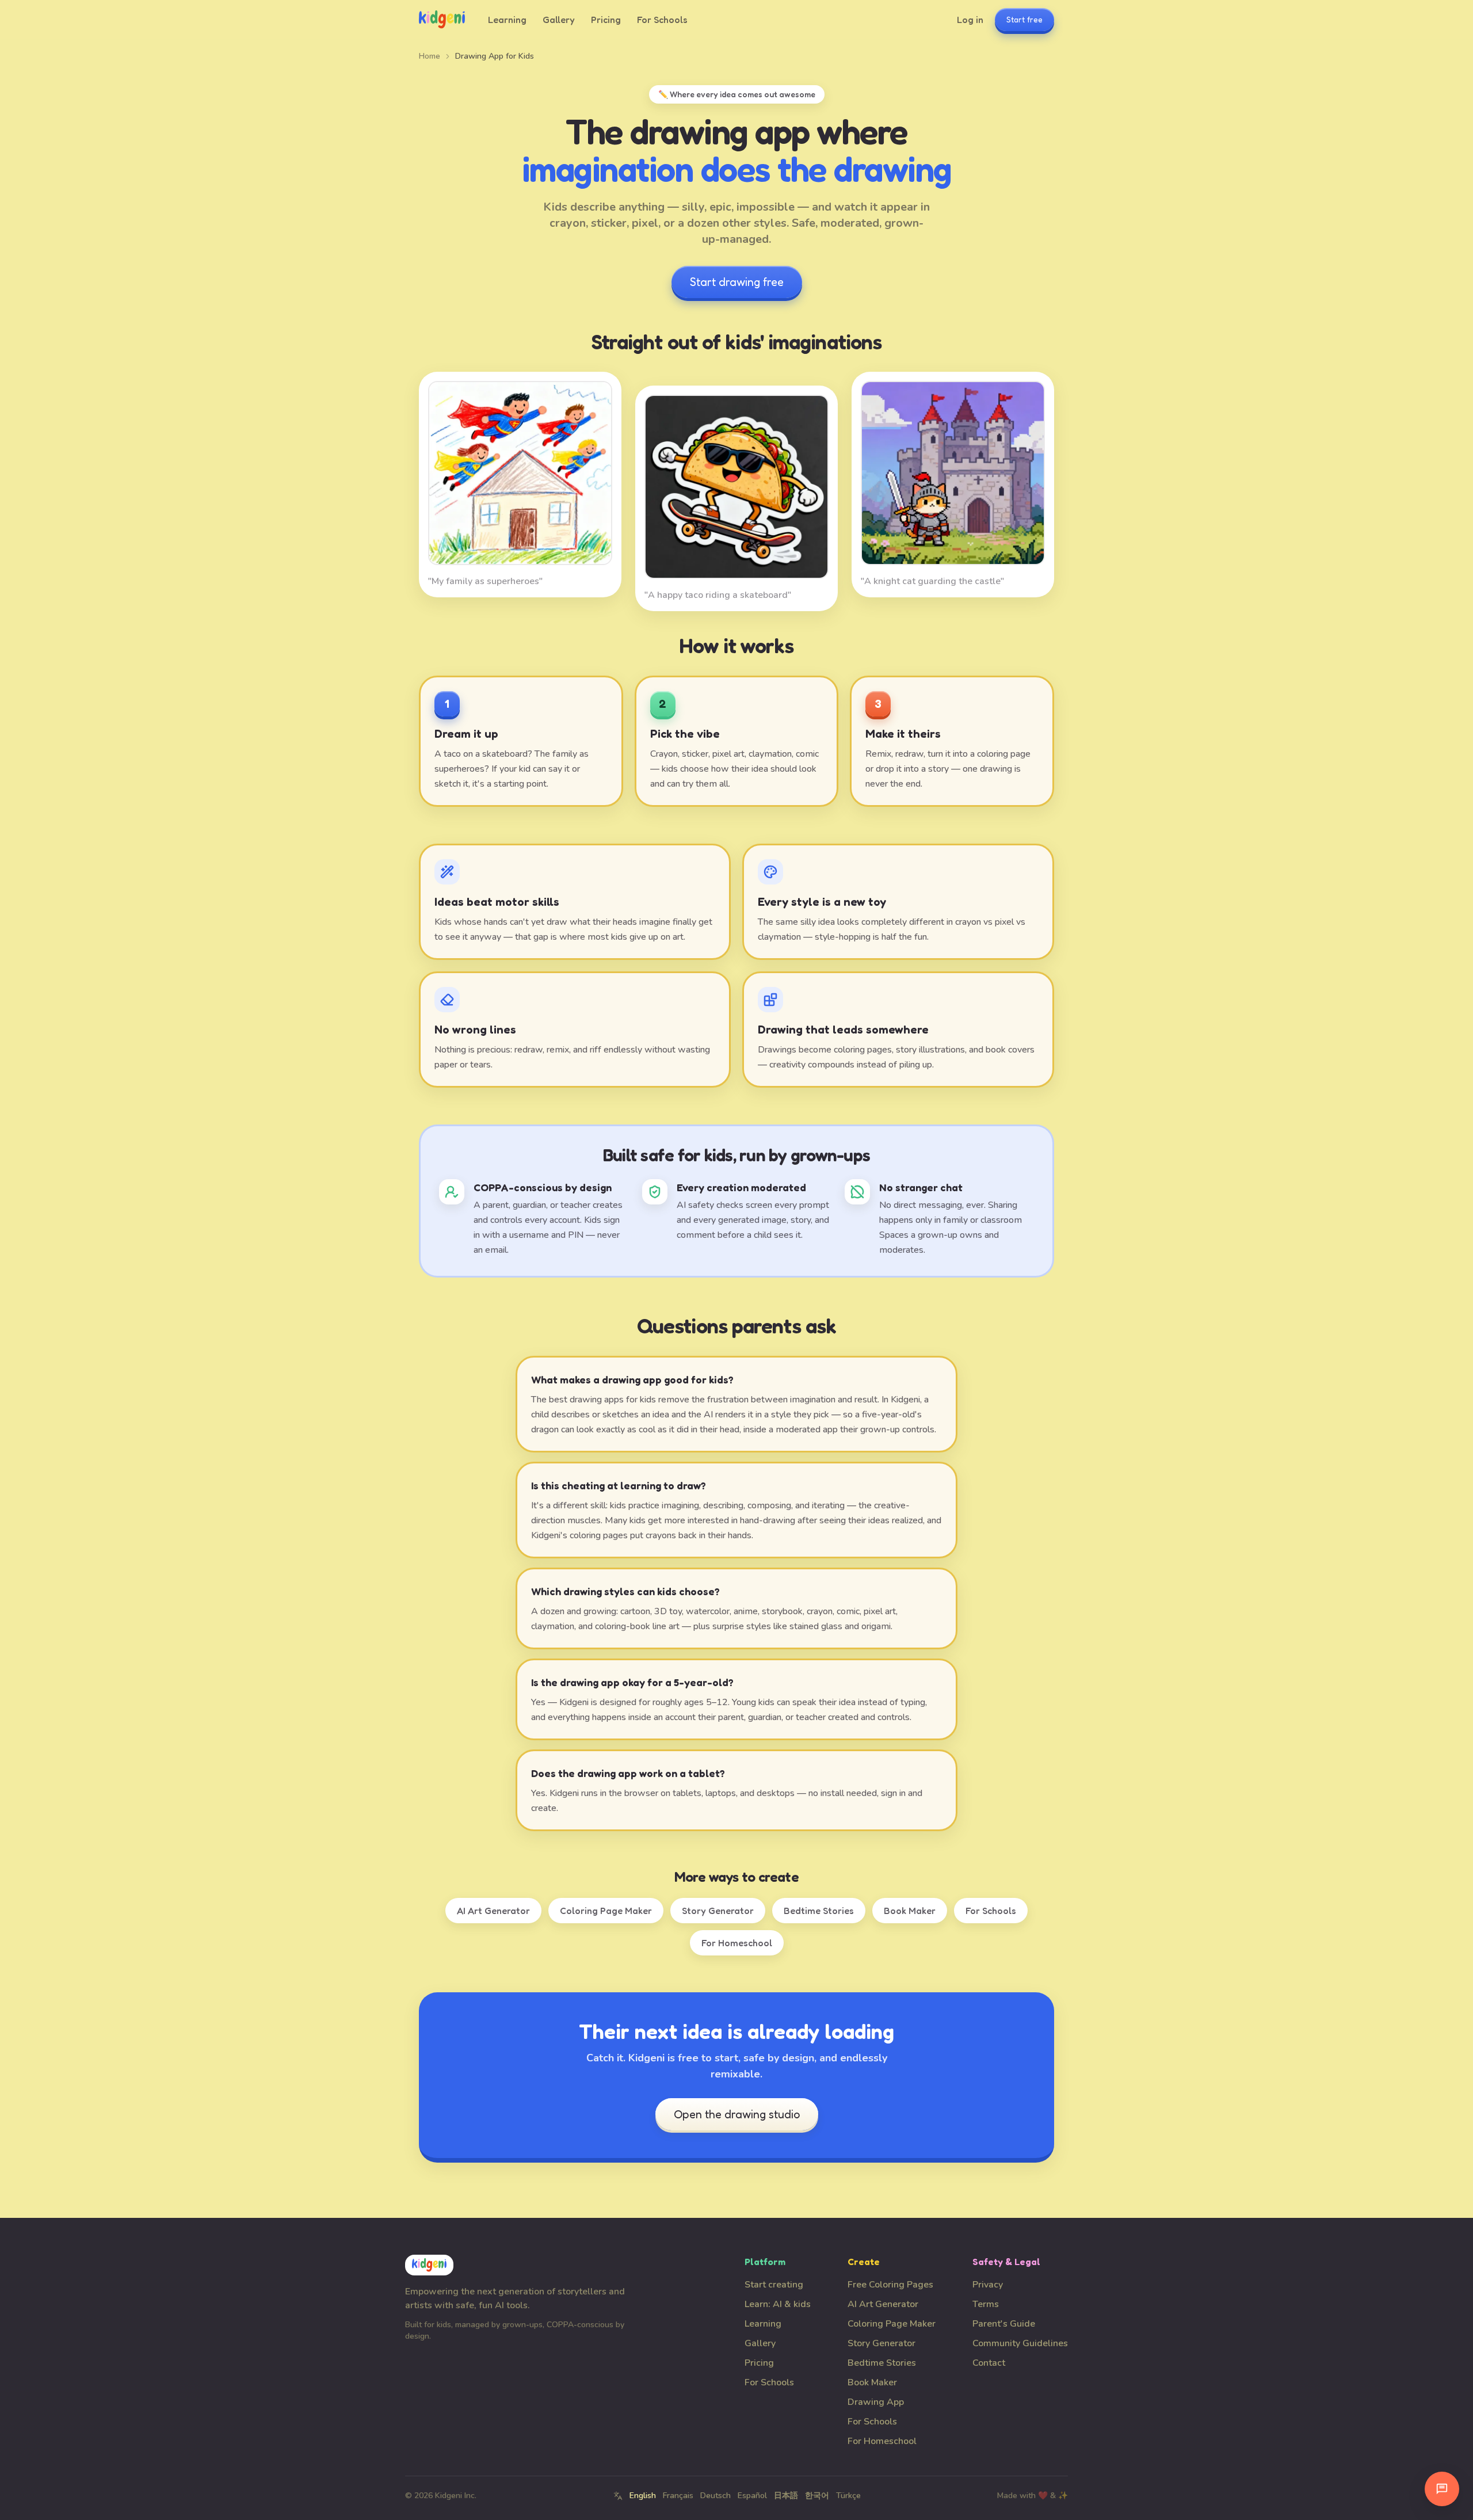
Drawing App (876, 2402)
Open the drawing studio (737, 2114)
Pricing (606, 20)
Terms (986, 2304)
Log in (970, 20)
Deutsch (715, 2496)
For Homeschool (737, 1943)
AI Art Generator (493, 1911)
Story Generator (718, 1911)
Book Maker (910, 1911)
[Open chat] (1442, 2489)
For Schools (662, 20)
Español (752, 2496)
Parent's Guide (1004, 2324)
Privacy (988, 2285)
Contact (989, 2363)
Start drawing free (737, 282)
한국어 (817, 2496)
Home (430, 56)
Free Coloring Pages (890, 2285)
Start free (1024, 19)
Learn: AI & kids (778, 2304)
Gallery (559, 20)
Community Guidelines (1020, 2343)
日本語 (786, 2496)
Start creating (774, 2285)
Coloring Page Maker (606, 1911)
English (643, 2496)
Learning (507, 20)
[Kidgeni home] (442, 20)
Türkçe (848, 2496)
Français (678, 2496)
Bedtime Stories (819, 1911)
